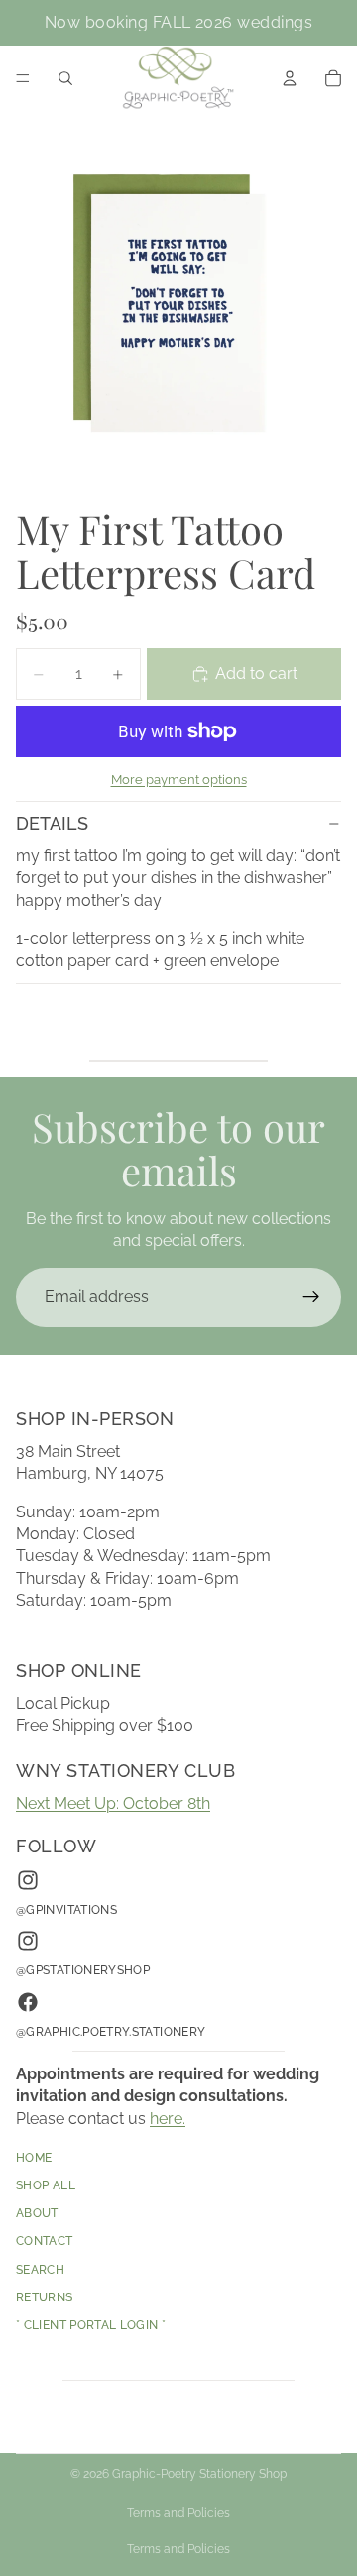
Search (40, 2270)
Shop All (46, 2186)
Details (52, 823)
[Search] (65, 78)
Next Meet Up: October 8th (113, 1803)
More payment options (179, 779)
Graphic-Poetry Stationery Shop (199, 2474)
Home (34, 2158)
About (37, 2214)
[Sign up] (311, 1297)
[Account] (290, 78)
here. (168, 2119)
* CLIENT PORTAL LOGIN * (91, 2326)
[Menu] (23, 78)
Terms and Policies (178, 2513)
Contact (45, 2242)
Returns (45, 2297)
